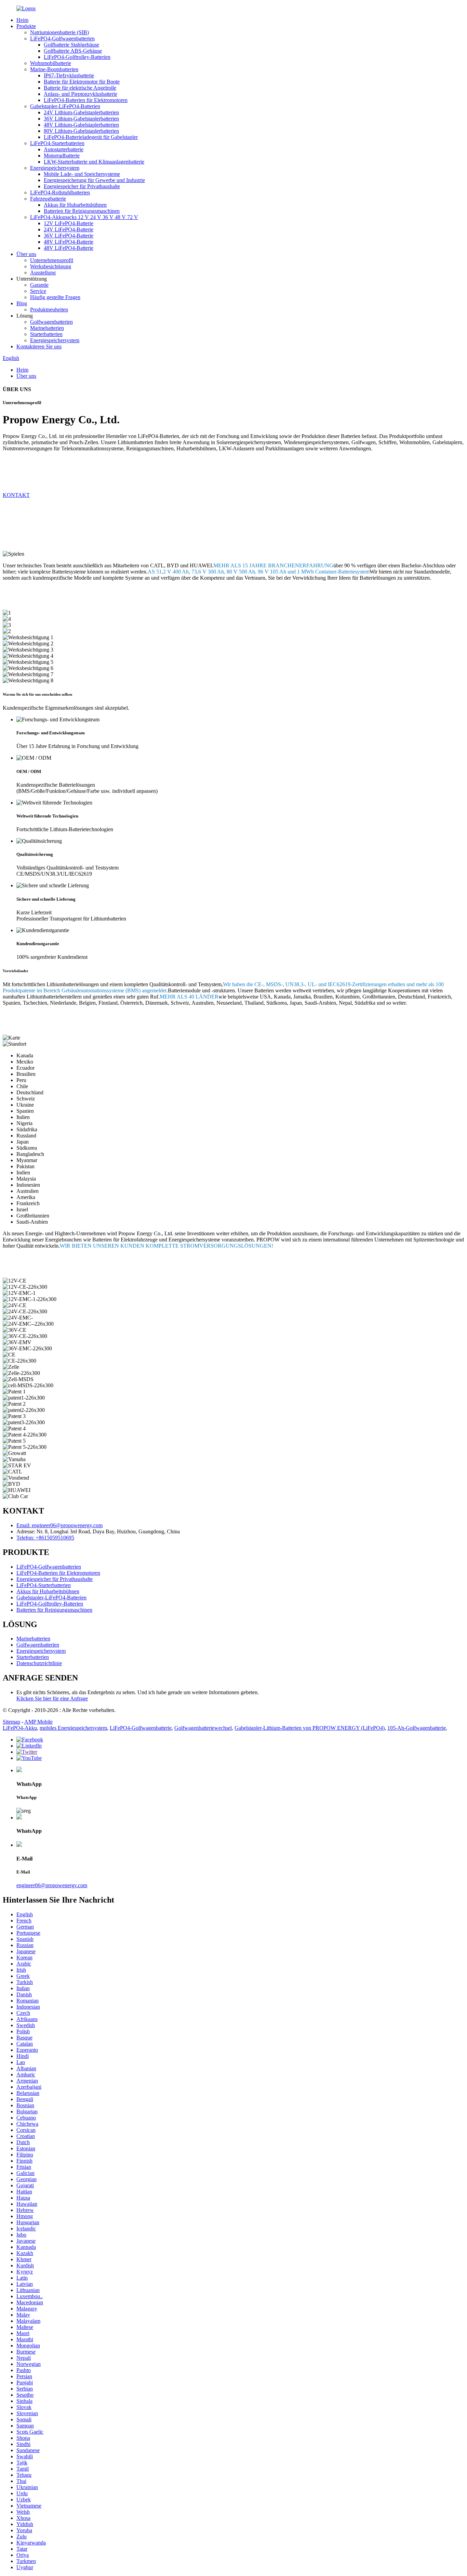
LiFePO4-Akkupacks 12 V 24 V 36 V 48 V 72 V (84, 217)
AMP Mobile (38, 1722)
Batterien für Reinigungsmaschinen (82, 211)
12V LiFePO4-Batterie (69, 223)
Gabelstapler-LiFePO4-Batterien (65, 106)
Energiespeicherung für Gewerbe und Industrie (94, 180)
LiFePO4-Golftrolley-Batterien (77, 57)
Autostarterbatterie (64, 149)
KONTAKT (16, 495)
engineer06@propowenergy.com (52, 1885)
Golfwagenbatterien (51, 322)
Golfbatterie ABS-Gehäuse (73, 51)
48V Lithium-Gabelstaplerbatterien (81, 125)
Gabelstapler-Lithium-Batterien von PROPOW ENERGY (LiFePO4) (310, 1728)
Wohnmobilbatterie (51, 63)
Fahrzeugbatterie (48, 199)
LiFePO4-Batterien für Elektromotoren (86, 100)
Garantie (39, 285)
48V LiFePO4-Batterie (69, 242)
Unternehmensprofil (52, 260)
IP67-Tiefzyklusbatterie (69, 75)
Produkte (26, 26)
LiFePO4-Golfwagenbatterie (141, 1728)
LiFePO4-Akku (20, 1728)
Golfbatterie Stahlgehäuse (71, 45)
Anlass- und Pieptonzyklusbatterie (81, 94)
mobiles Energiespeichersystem (73, 1728)
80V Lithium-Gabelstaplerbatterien (81, 131)
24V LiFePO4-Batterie (69, 229)
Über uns (26, 254)
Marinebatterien (47, 328)
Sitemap (11, 1722)
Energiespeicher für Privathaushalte (82, 186)
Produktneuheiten (49, 310)
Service (38, 291)
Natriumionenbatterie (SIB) (59, 32)
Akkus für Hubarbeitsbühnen (75, 205)
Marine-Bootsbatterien (54, 69)
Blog (22, 303)
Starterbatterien (46, 334)
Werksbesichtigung (51, 266)
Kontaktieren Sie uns (39, 346)
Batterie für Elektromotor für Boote (82, 82)
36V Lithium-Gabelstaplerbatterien (81, 119)
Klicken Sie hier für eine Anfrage (52, 1698)
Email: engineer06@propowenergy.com (59, 1525)
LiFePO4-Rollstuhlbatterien (60, 192)
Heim (22, 20)
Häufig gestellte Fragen (55, 297)
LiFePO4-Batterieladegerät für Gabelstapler (91, 137)
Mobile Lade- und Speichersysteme (82, 174)
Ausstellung (43, 273)
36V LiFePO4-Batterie (69, 236)
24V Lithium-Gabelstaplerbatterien (81, 112)
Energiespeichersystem (55, 168)
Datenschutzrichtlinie (39, 1663)
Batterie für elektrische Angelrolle (80, 88)
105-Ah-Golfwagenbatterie (417, 1728)
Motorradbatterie (62, 156)
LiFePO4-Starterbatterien (57, 143)
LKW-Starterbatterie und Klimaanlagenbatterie (94, 162)
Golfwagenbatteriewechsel (203, 1728)
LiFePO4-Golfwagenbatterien (62, 38)
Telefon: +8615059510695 (45, 1538)
